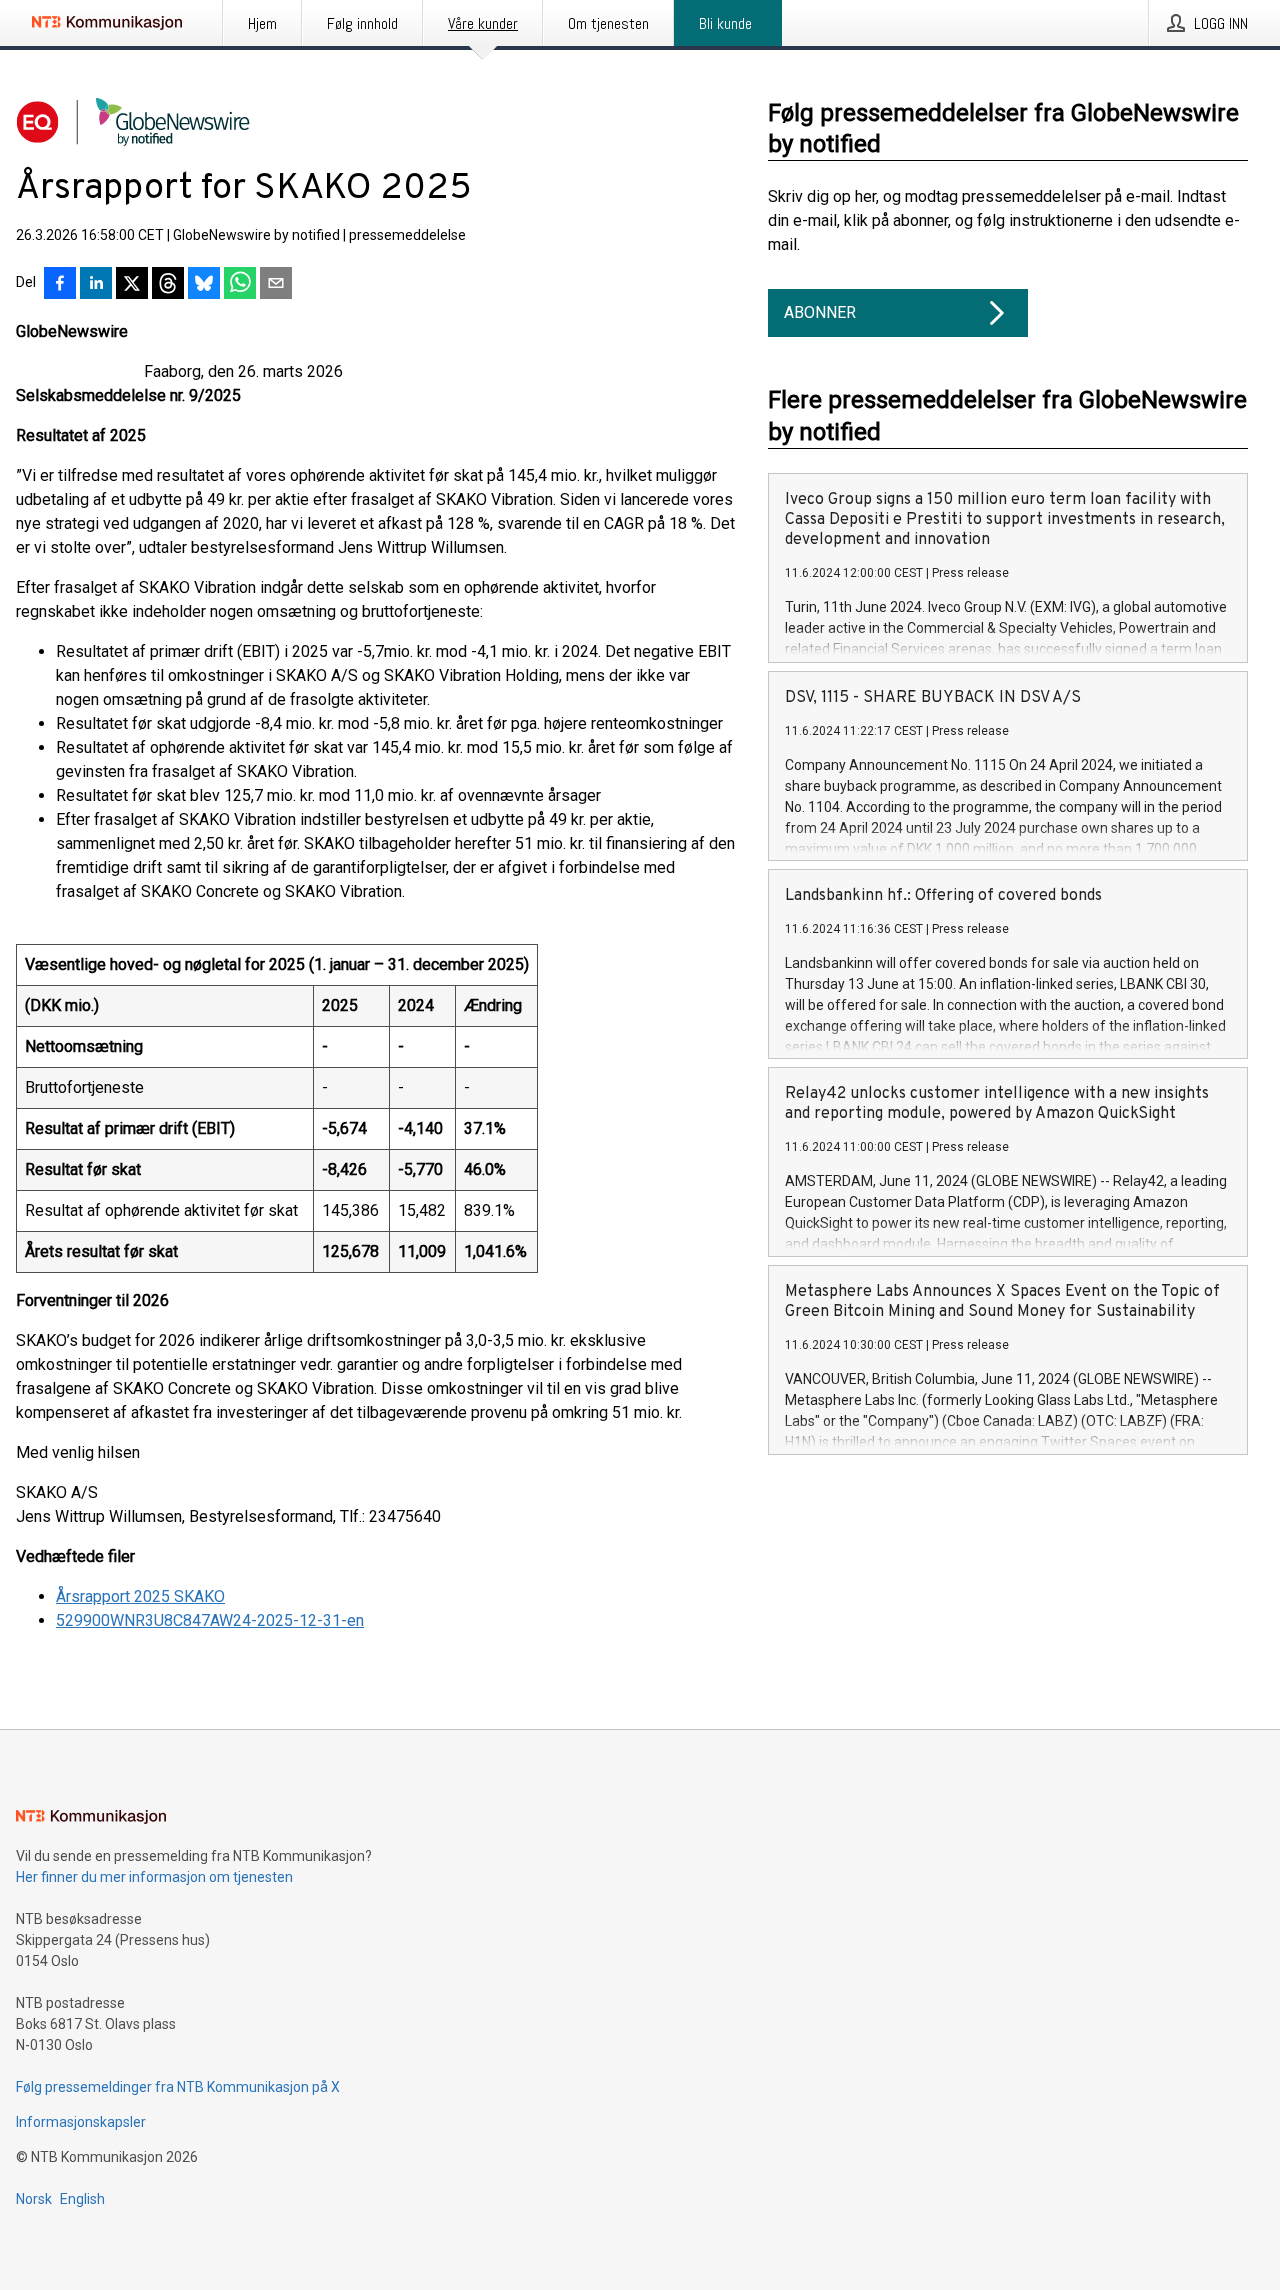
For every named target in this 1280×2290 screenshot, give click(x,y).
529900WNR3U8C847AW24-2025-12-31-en (210, 1620)
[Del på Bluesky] (204, 285)
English (82, 2199)
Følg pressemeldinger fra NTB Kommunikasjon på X (178, 2087)
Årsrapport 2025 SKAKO (140, 1596)
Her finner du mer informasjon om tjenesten (154, 1877)
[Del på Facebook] (60, 285)
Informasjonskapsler (81, 2122)
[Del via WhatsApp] (240, 285)
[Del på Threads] (168, 285)
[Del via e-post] (276, 285)
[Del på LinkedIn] (96, 285)
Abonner (820, 312)
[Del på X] (132, 285)
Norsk (34, 2199)
